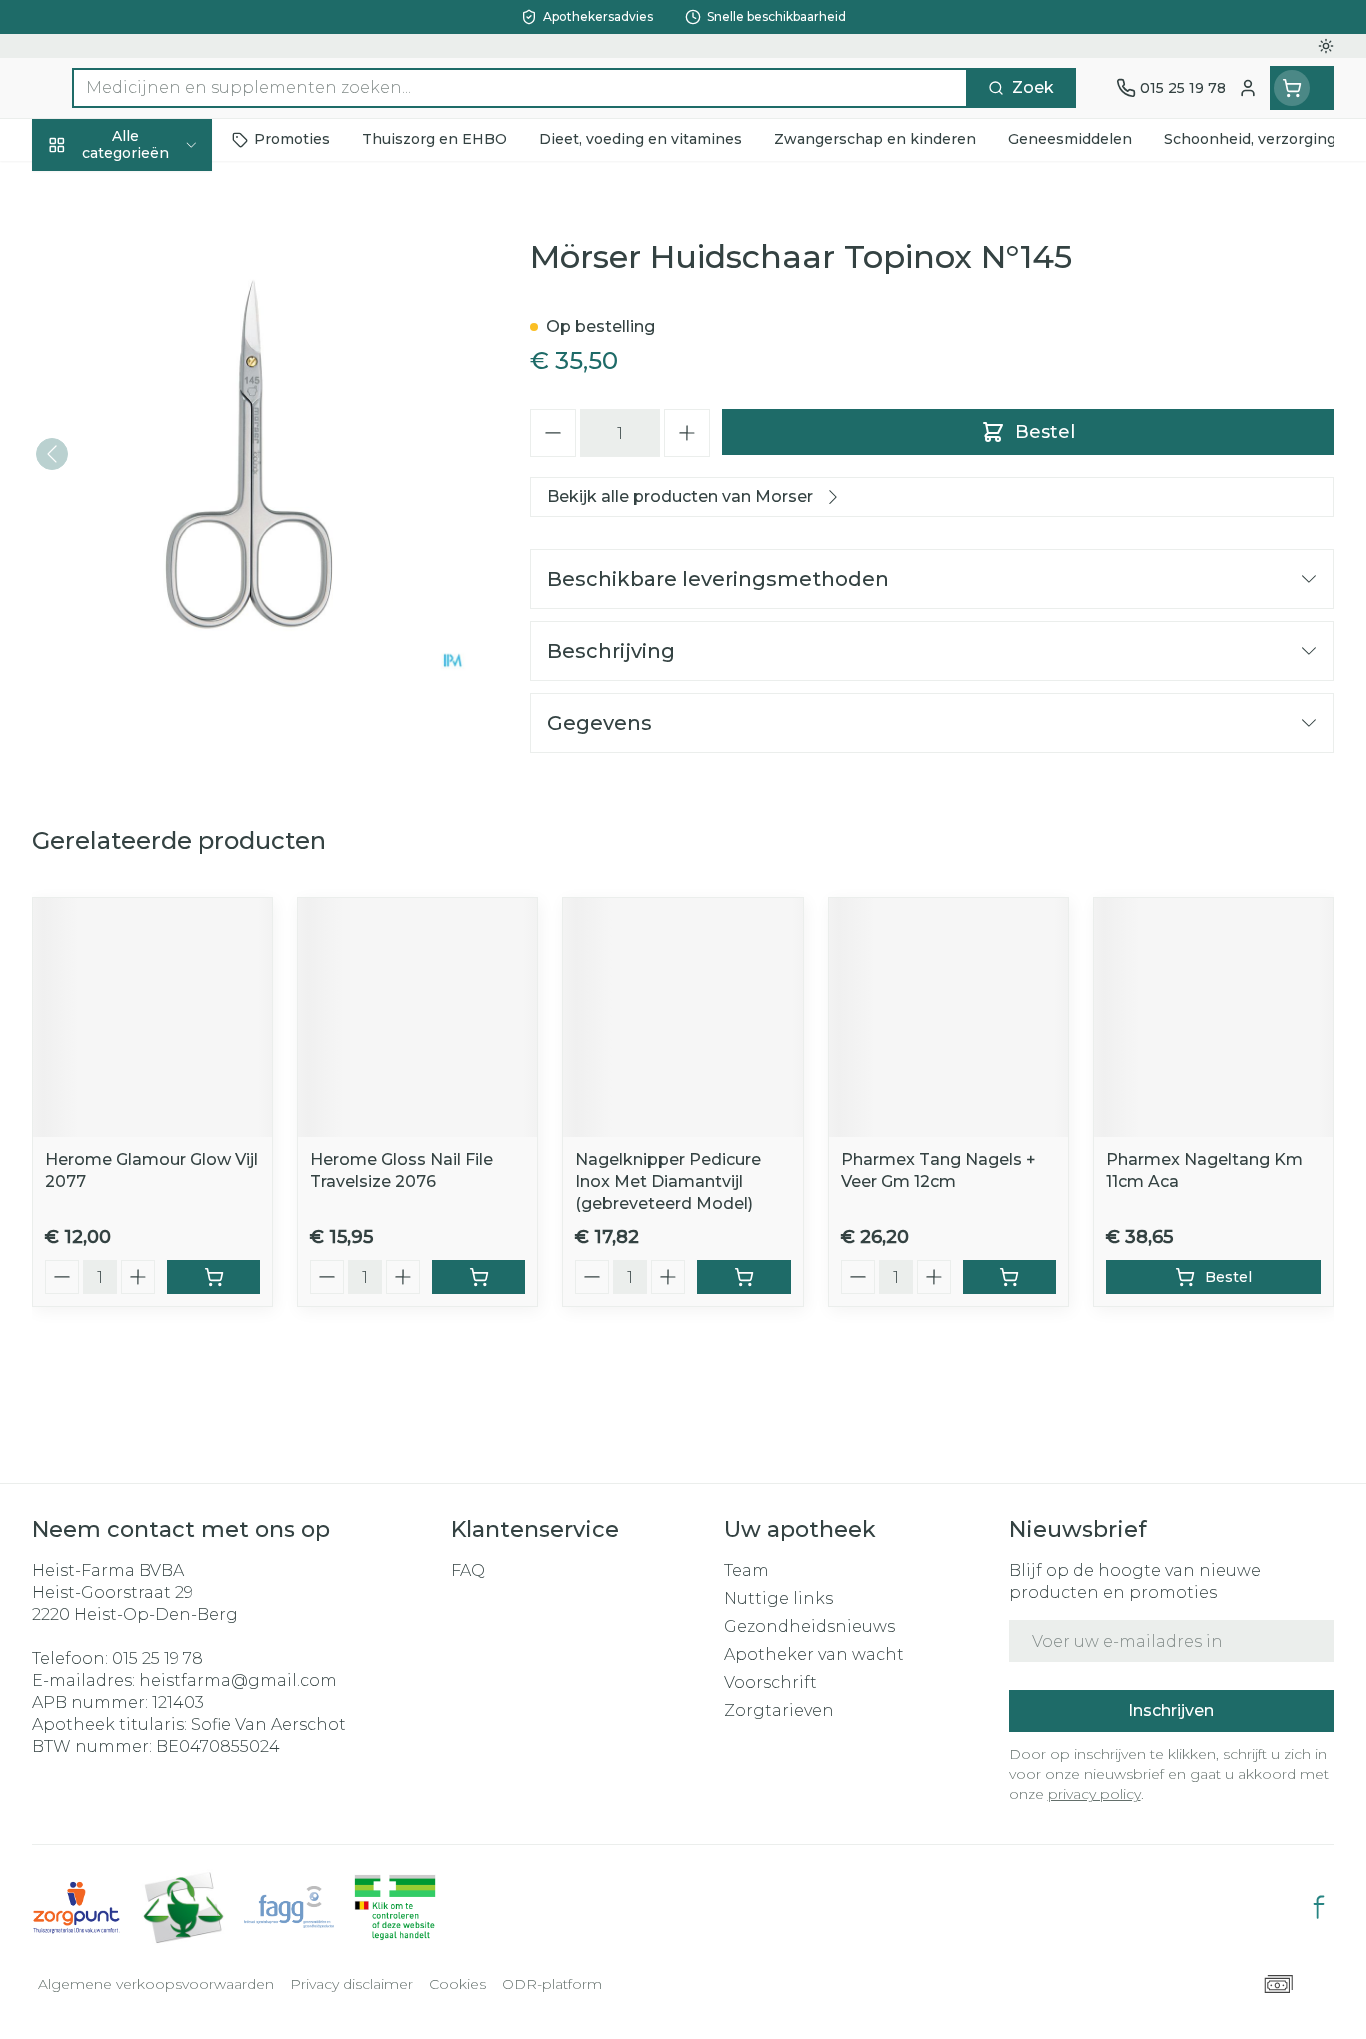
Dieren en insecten (160, 641)
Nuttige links (778, 1598)
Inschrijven (1171, 1710)
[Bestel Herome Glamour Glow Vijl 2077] (213, 1277)
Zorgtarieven (779, 1710)
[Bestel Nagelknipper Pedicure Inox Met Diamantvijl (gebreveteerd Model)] (743, 1277)
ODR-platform (552, 1984)
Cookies (457, 1984)
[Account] (1248, 88)
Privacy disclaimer (351, 1984)
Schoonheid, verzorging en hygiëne (160, 262)
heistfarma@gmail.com (238, 1680)
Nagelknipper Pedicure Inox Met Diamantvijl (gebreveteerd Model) (668, 1181)
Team (746, 1570)
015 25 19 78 (157, 1658)
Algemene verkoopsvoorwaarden (156, 1984)
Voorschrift (770, 1682)
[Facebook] (1319, 1907)
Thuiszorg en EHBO (160, 587)
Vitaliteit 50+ (160, 479)
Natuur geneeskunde (160, 533)
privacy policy (1094, 1794)
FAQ (468, 1570)
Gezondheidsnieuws (809, 1626)
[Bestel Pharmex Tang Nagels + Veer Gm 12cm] (1009, 1277)
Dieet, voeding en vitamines (160, 344)
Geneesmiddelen (160, 695)
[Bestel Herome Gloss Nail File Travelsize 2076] (478, 1277)
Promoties (91, 190)
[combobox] (520, 88)
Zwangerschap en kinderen (160, 416)
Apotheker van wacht (814, 1654)
